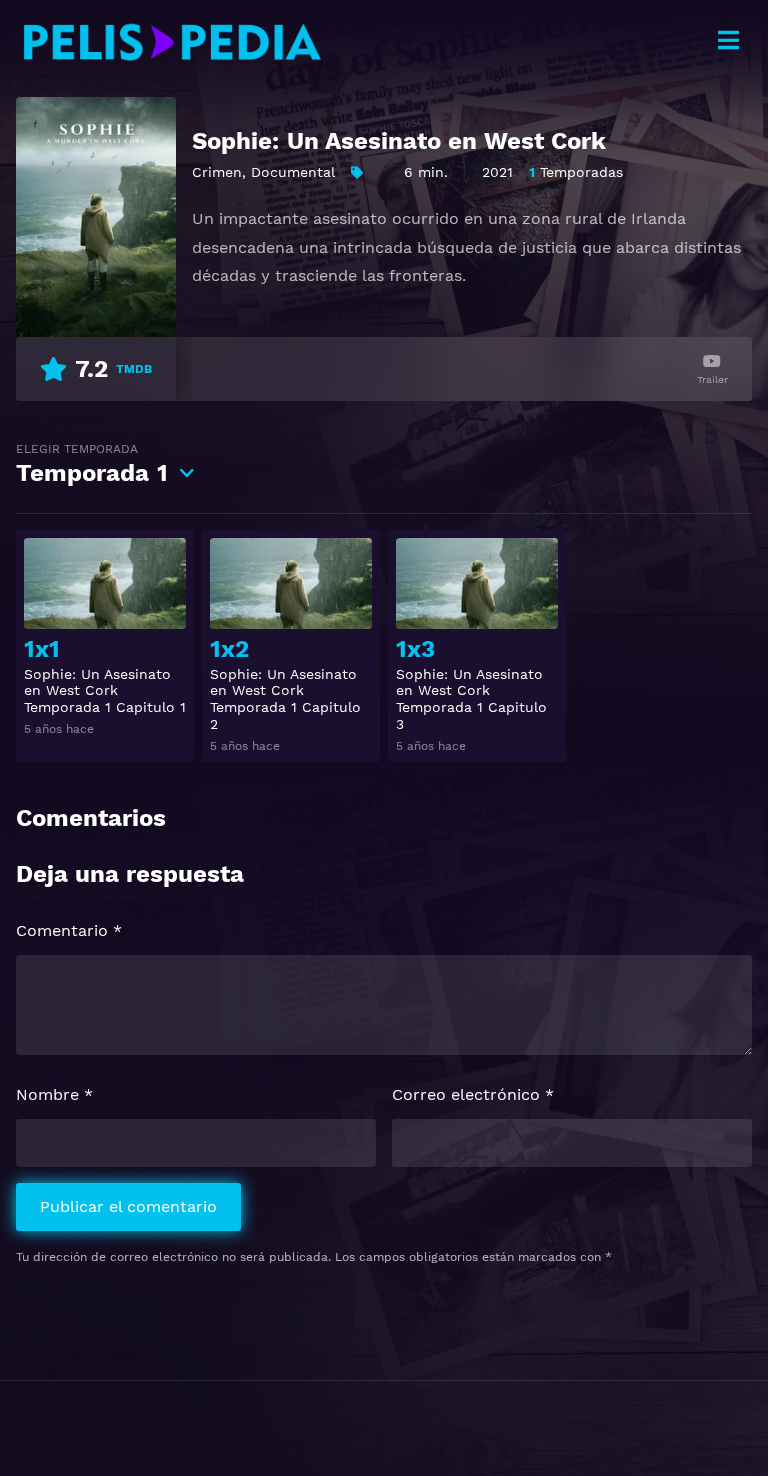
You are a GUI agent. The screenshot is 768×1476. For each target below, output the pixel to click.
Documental (293, 172)
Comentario (69, 930)
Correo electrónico (473, 1094)
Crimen (217, 172)
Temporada (92, 464)
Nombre (54, 1094)
